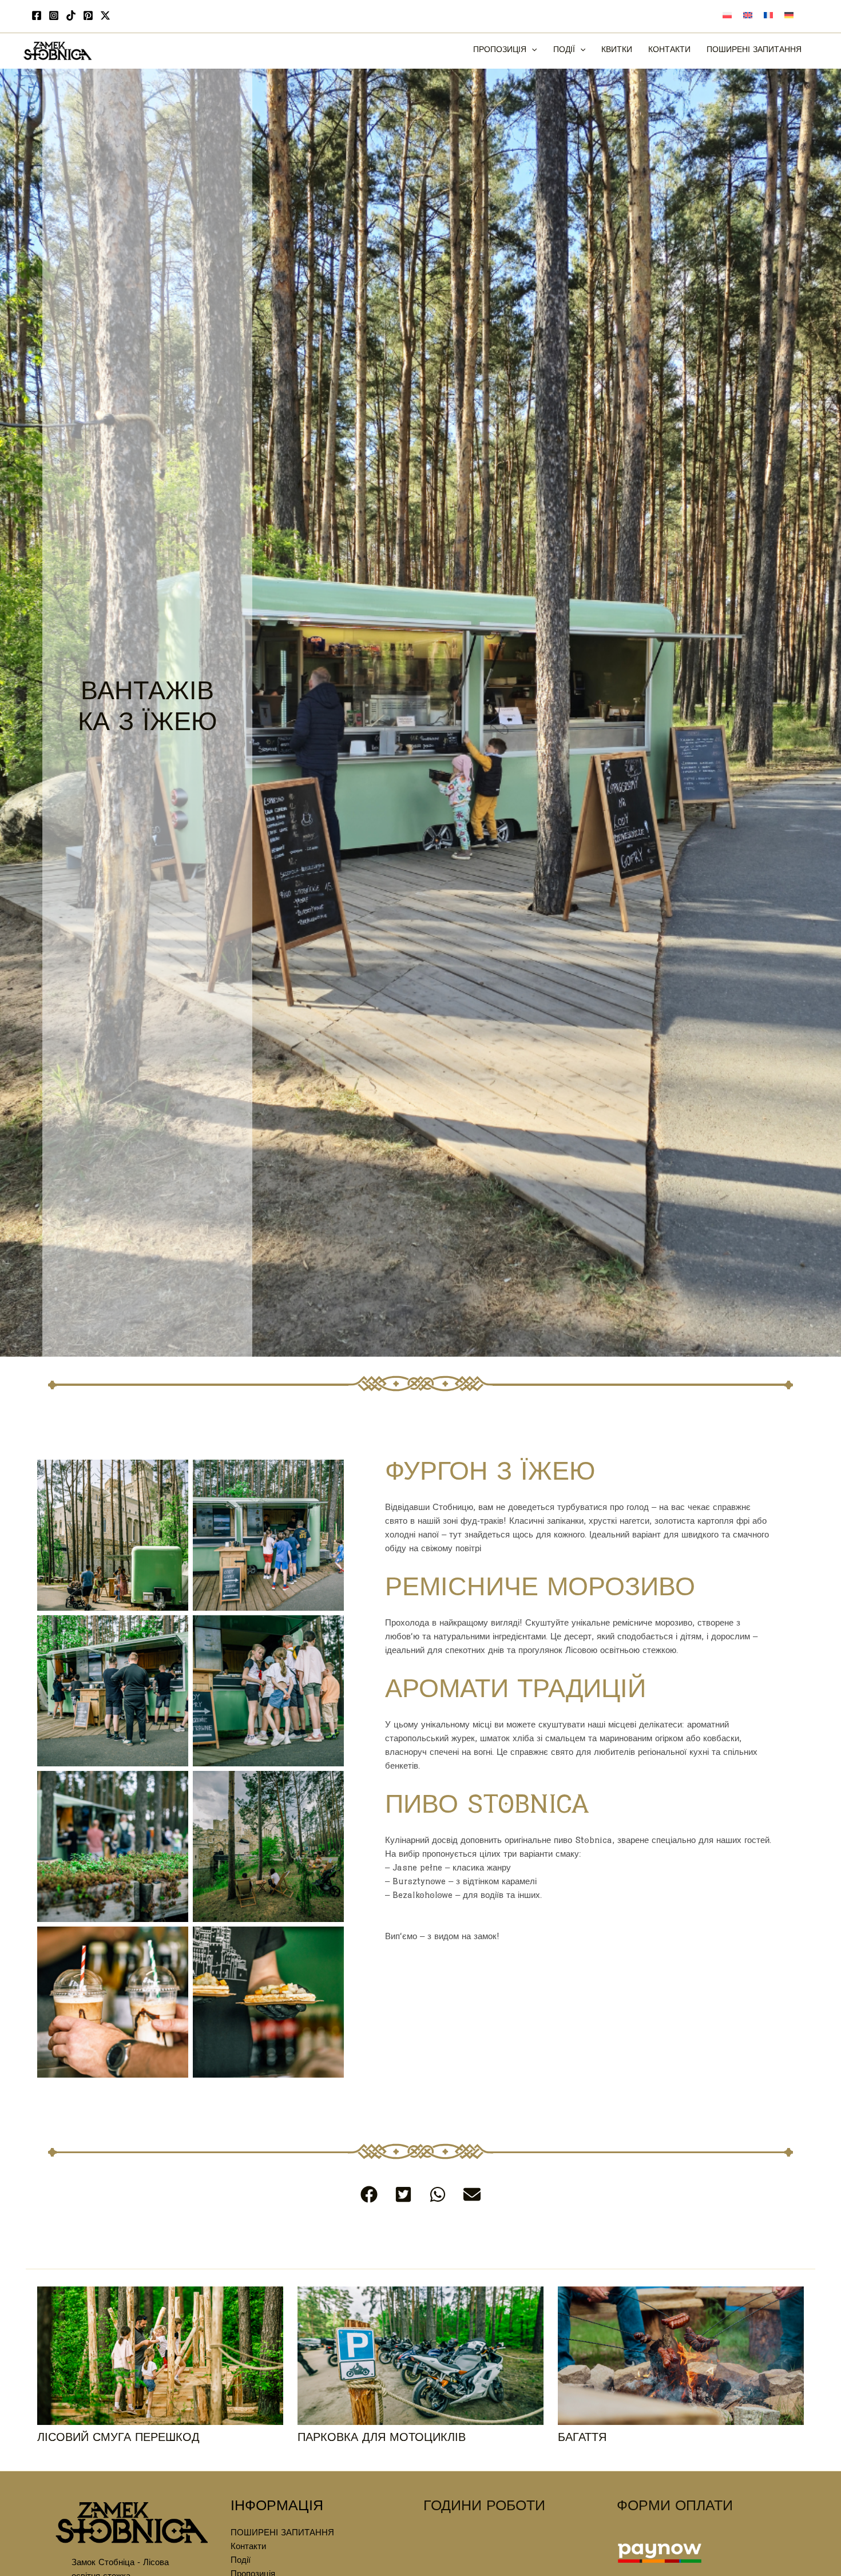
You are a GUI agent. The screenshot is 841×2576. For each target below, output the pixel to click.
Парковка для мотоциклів (382, 2439)
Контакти (248, 2548)
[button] (531, 51)
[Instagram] (54, 15)
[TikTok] (71, 15)
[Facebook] (37, 15)
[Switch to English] (748, 17)
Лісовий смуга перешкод (118, 2439)
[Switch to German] (789, 17)
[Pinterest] (88, 15)
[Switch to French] (768, 17)
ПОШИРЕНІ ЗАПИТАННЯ (282, 2534)
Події (241, 2561)
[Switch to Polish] (727, 17)
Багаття (582, 2439)
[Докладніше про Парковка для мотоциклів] (420, 2357)
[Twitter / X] (105, 15)
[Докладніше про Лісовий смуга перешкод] (160, 2357)
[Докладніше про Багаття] (681, 2357)
